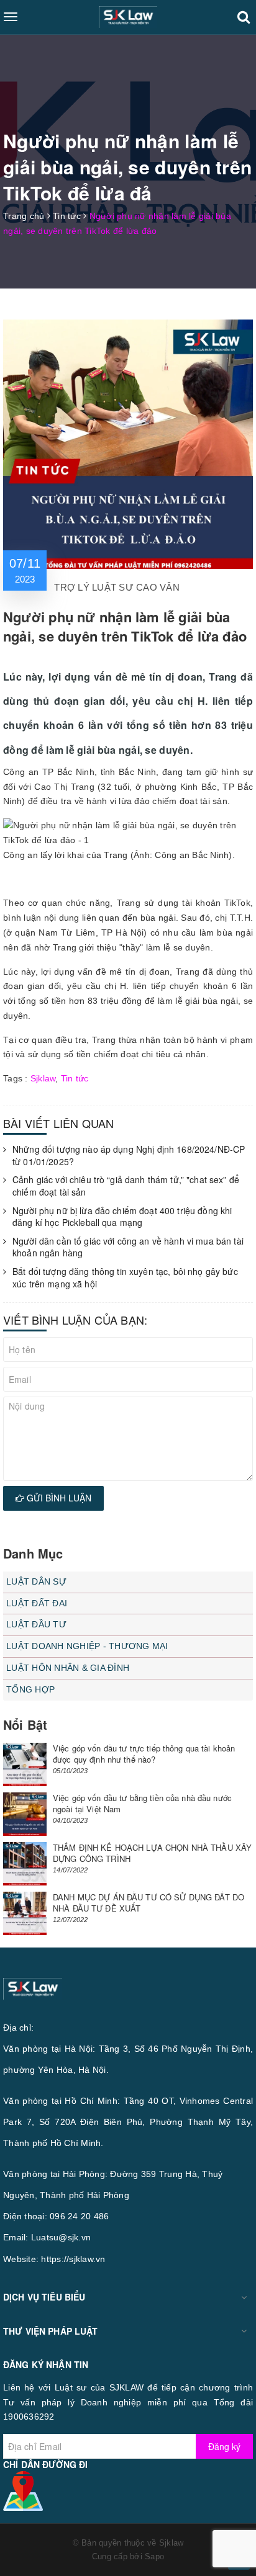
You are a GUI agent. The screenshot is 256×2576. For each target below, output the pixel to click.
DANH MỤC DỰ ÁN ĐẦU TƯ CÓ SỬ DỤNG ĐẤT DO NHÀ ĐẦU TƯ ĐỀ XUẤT (149, 1903)
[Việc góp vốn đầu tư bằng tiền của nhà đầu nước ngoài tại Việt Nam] (25, 1814)
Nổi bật (25, 1724)
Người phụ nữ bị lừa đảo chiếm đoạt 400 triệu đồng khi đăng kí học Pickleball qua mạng (122, 1217)
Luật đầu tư (36, 1624)
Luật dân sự (36, 1581)
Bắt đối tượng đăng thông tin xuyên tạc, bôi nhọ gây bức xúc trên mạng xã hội (125, 1278)
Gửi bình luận (58, 1498)
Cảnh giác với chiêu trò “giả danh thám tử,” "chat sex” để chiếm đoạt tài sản (126, 1186)
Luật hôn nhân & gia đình (68, 1668)
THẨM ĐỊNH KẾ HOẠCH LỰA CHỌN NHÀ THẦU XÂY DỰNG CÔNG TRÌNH (152, 1853)
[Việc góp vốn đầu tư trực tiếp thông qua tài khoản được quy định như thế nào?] (25, 1764)
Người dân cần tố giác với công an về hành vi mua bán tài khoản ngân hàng (128, 1247)
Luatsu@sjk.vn (61, 2237)
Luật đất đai (37, 1603)
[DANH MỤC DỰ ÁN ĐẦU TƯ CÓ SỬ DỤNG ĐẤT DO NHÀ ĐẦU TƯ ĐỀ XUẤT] (25, 1913)
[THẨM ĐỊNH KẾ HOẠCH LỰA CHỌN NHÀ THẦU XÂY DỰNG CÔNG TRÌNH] (25, 1864)
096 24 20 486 (79, 2216)
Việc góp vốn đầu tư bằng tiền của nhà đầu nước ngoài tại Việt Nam (142, 1803)
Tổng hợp (30, 1689)
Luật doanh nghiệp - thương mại (87, 1646)
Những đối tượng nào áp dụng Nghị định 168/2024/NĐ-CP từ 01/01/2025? (129, 1156)
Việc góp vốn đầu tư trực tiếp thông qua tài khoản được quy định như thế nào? (144, 1754)
